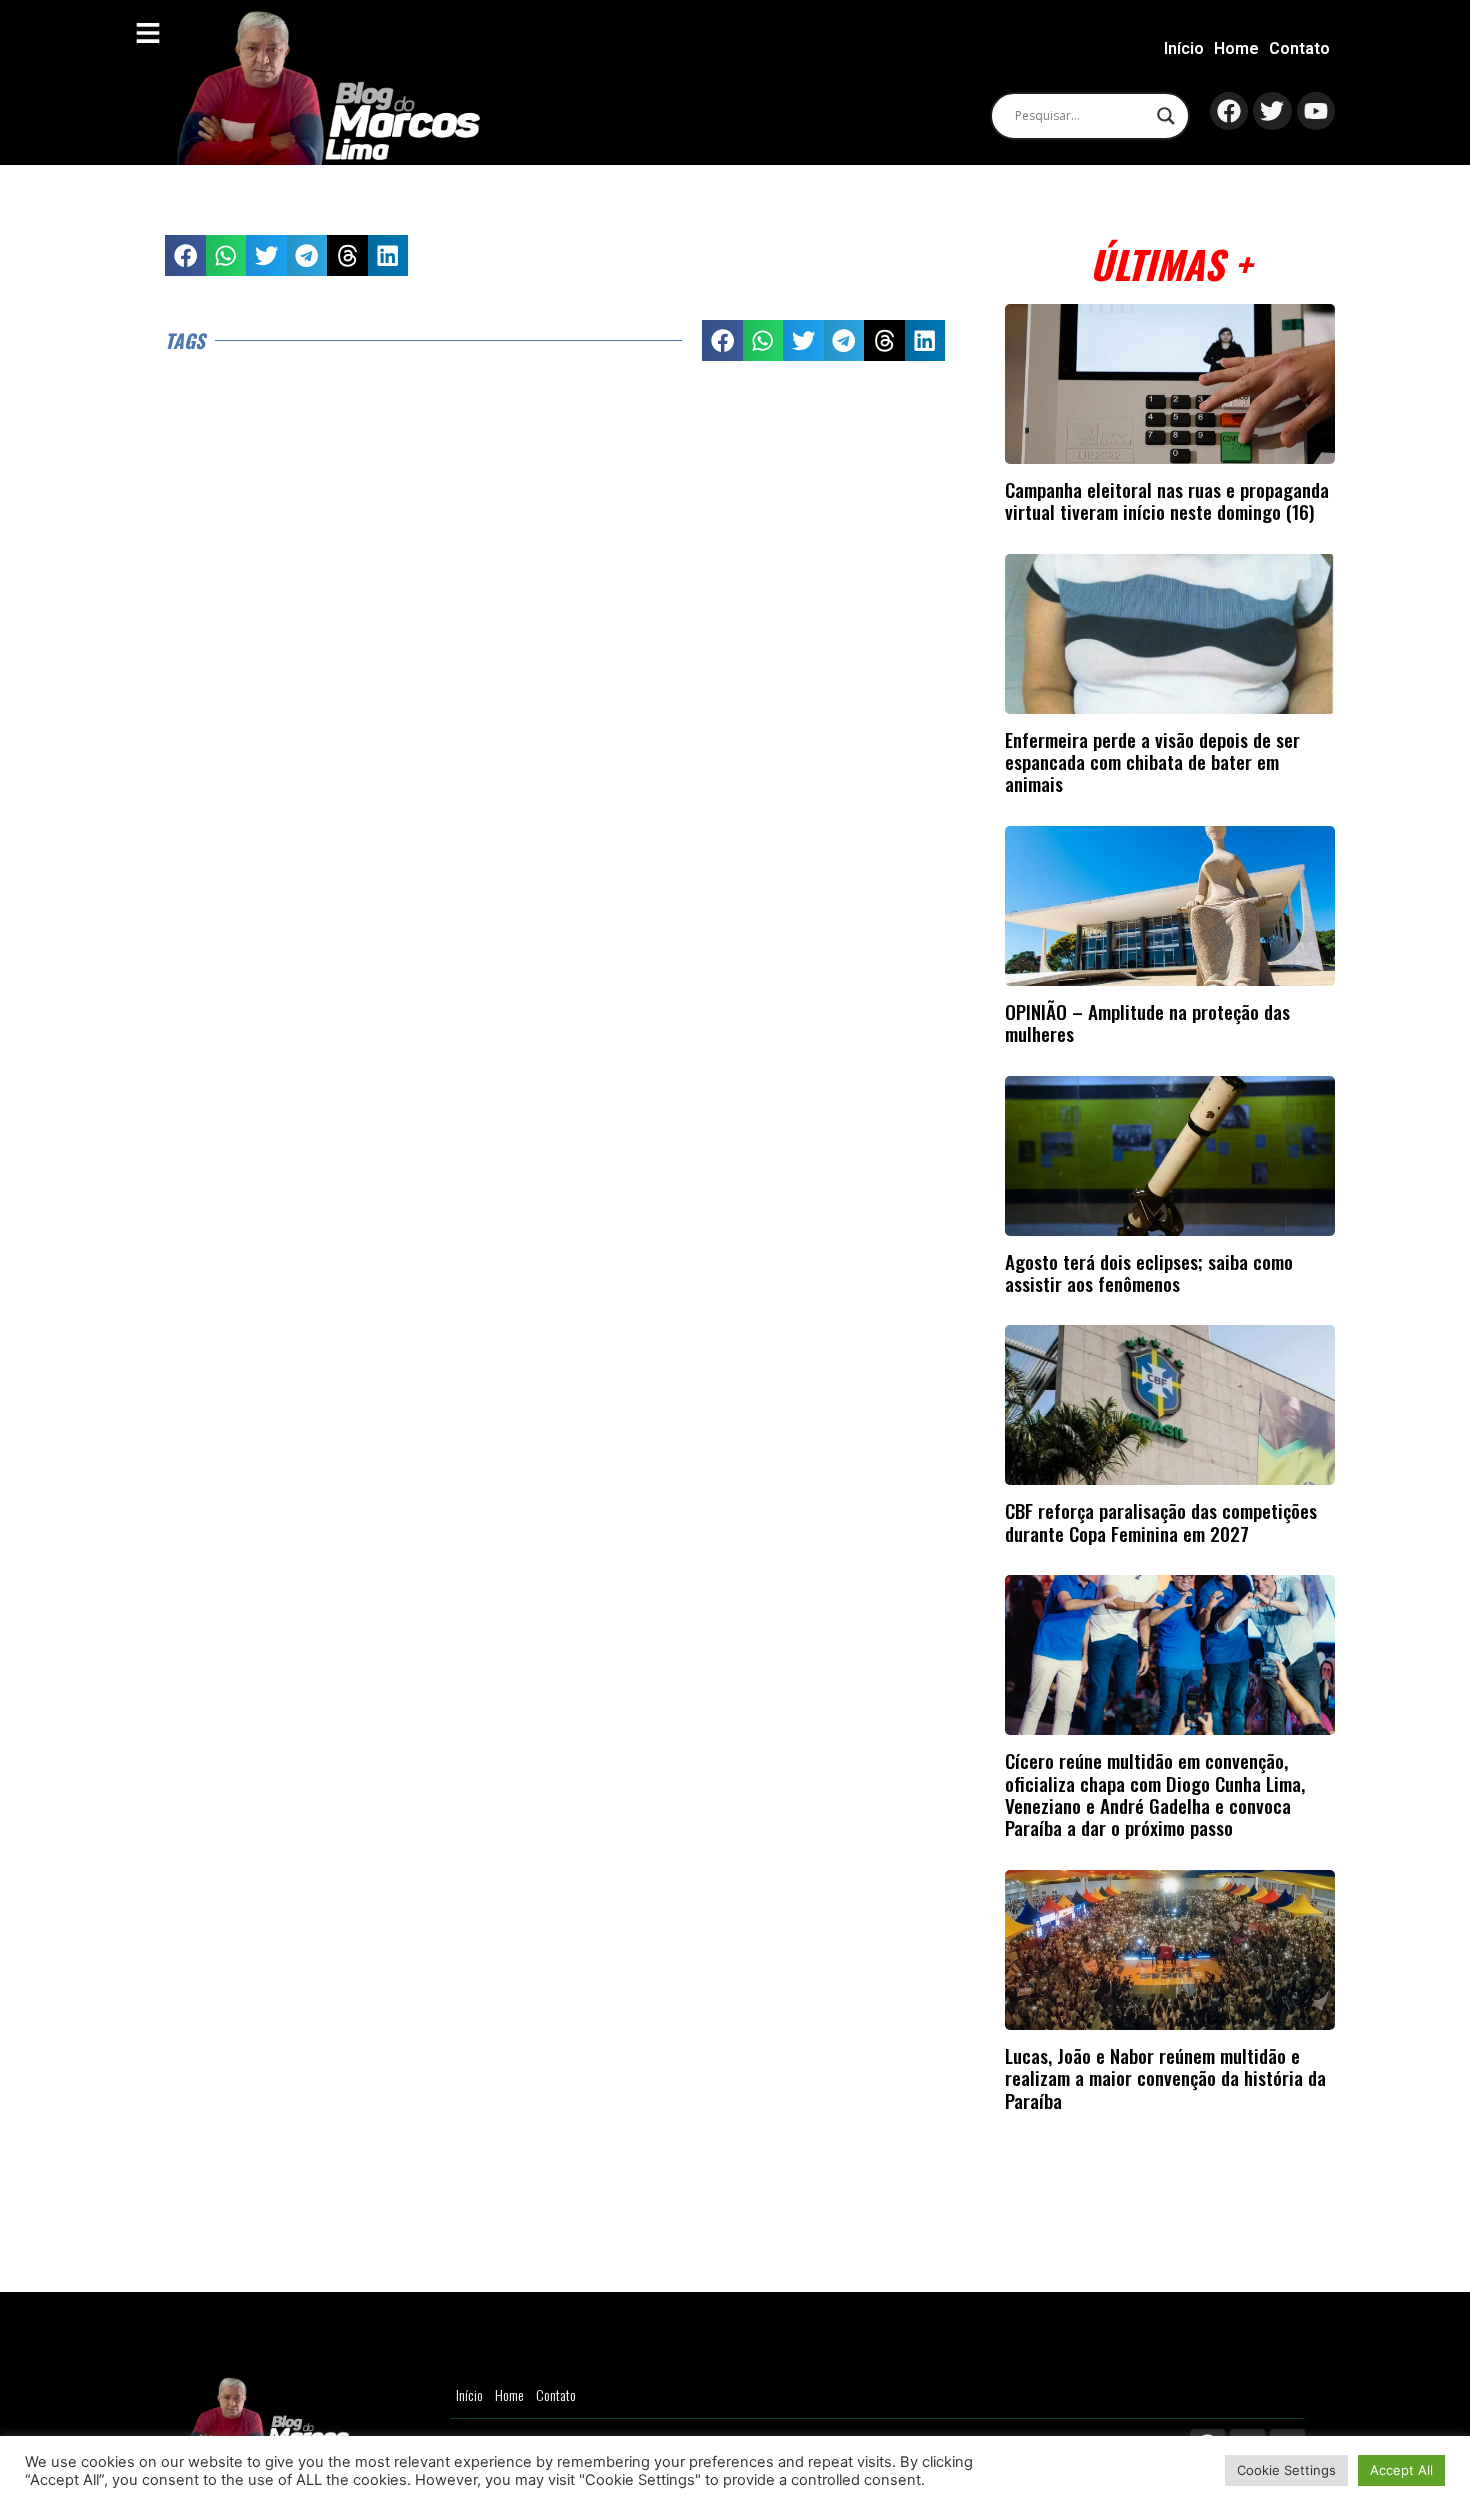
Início (1184, 48)
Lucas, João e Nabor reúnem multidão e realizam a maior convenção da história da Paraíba (1165, 2078)
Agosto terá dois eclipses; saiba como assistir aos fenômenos (1149, 1272)
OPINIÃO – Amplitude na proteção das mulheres (1147, 1022)
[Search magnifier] (1166, 116)
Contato (1299, 48)
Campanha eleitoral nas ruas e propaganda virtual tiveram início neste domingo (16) (1167, 500)
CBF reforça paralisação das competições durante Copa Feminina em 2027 (1161, 1521)
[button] (185, 255)
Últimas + (1170, 263)
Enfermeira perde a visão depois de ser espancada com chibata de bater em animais (1152, 762)
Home (1236, 48)
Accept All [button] (1401, 2470)
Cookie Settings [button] (1286, 2470)
